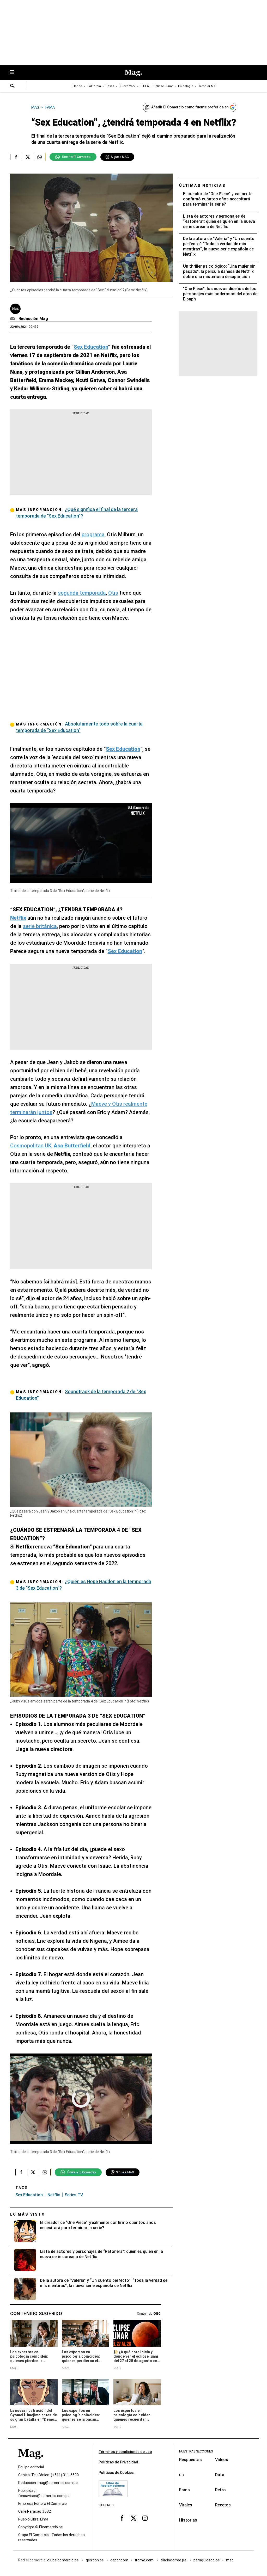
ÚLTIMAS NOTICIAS (202, 186)
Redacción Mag (33, 319)
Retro (220, 2490)
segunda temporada (82, 593)
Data (220, 2475)
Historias (188, 2520)
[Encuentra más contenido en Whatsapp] (40, 157)
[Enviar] (13, 87)
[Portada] (31, 2462)
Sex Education (29, 2195)
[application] (81, 843)
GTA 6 (145, 86)
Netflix (54, 2195)
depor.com (119, 2560)
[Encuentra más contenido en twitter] (28, 157)
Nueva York (127, 86)
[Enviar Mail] (13, 319)
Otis (113, 593)
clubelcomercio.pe (63, 2560)
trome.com (145, 2560)
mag (230, 2560)
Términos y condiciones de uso (125, 2452)
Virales (186, 2505)
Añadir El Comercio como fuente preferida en (190, 107)
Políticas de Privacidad (118, 2462)
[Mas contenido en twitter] (133, 2518)
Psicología (186, 86)
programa (93, 534)
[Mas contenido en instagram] (145, 2518)
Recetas (223, 2505)
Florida (77, 86)
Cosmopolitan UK (31, 1146)
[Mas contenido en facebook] (122, 2518)
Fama (184, 2490)
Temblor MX (207, 86)
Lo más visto (28, 2214)
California (94, 86)
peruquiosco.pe (207, 2560)
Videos (222, 2460)
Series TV (74, 2195)
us (181, 2475)
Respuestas (190, 2460)
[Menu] (15, 73)
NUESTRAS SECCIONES (196, 2451)
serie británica (40, 926)
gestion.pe (95, 2560)
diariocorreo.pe (174, 2560)
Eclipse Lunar (163, 86)
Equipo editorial (31, 2467)
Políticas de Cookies (116, 2473)
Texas (110, 86)
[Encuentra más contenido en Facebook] (16, 157)
